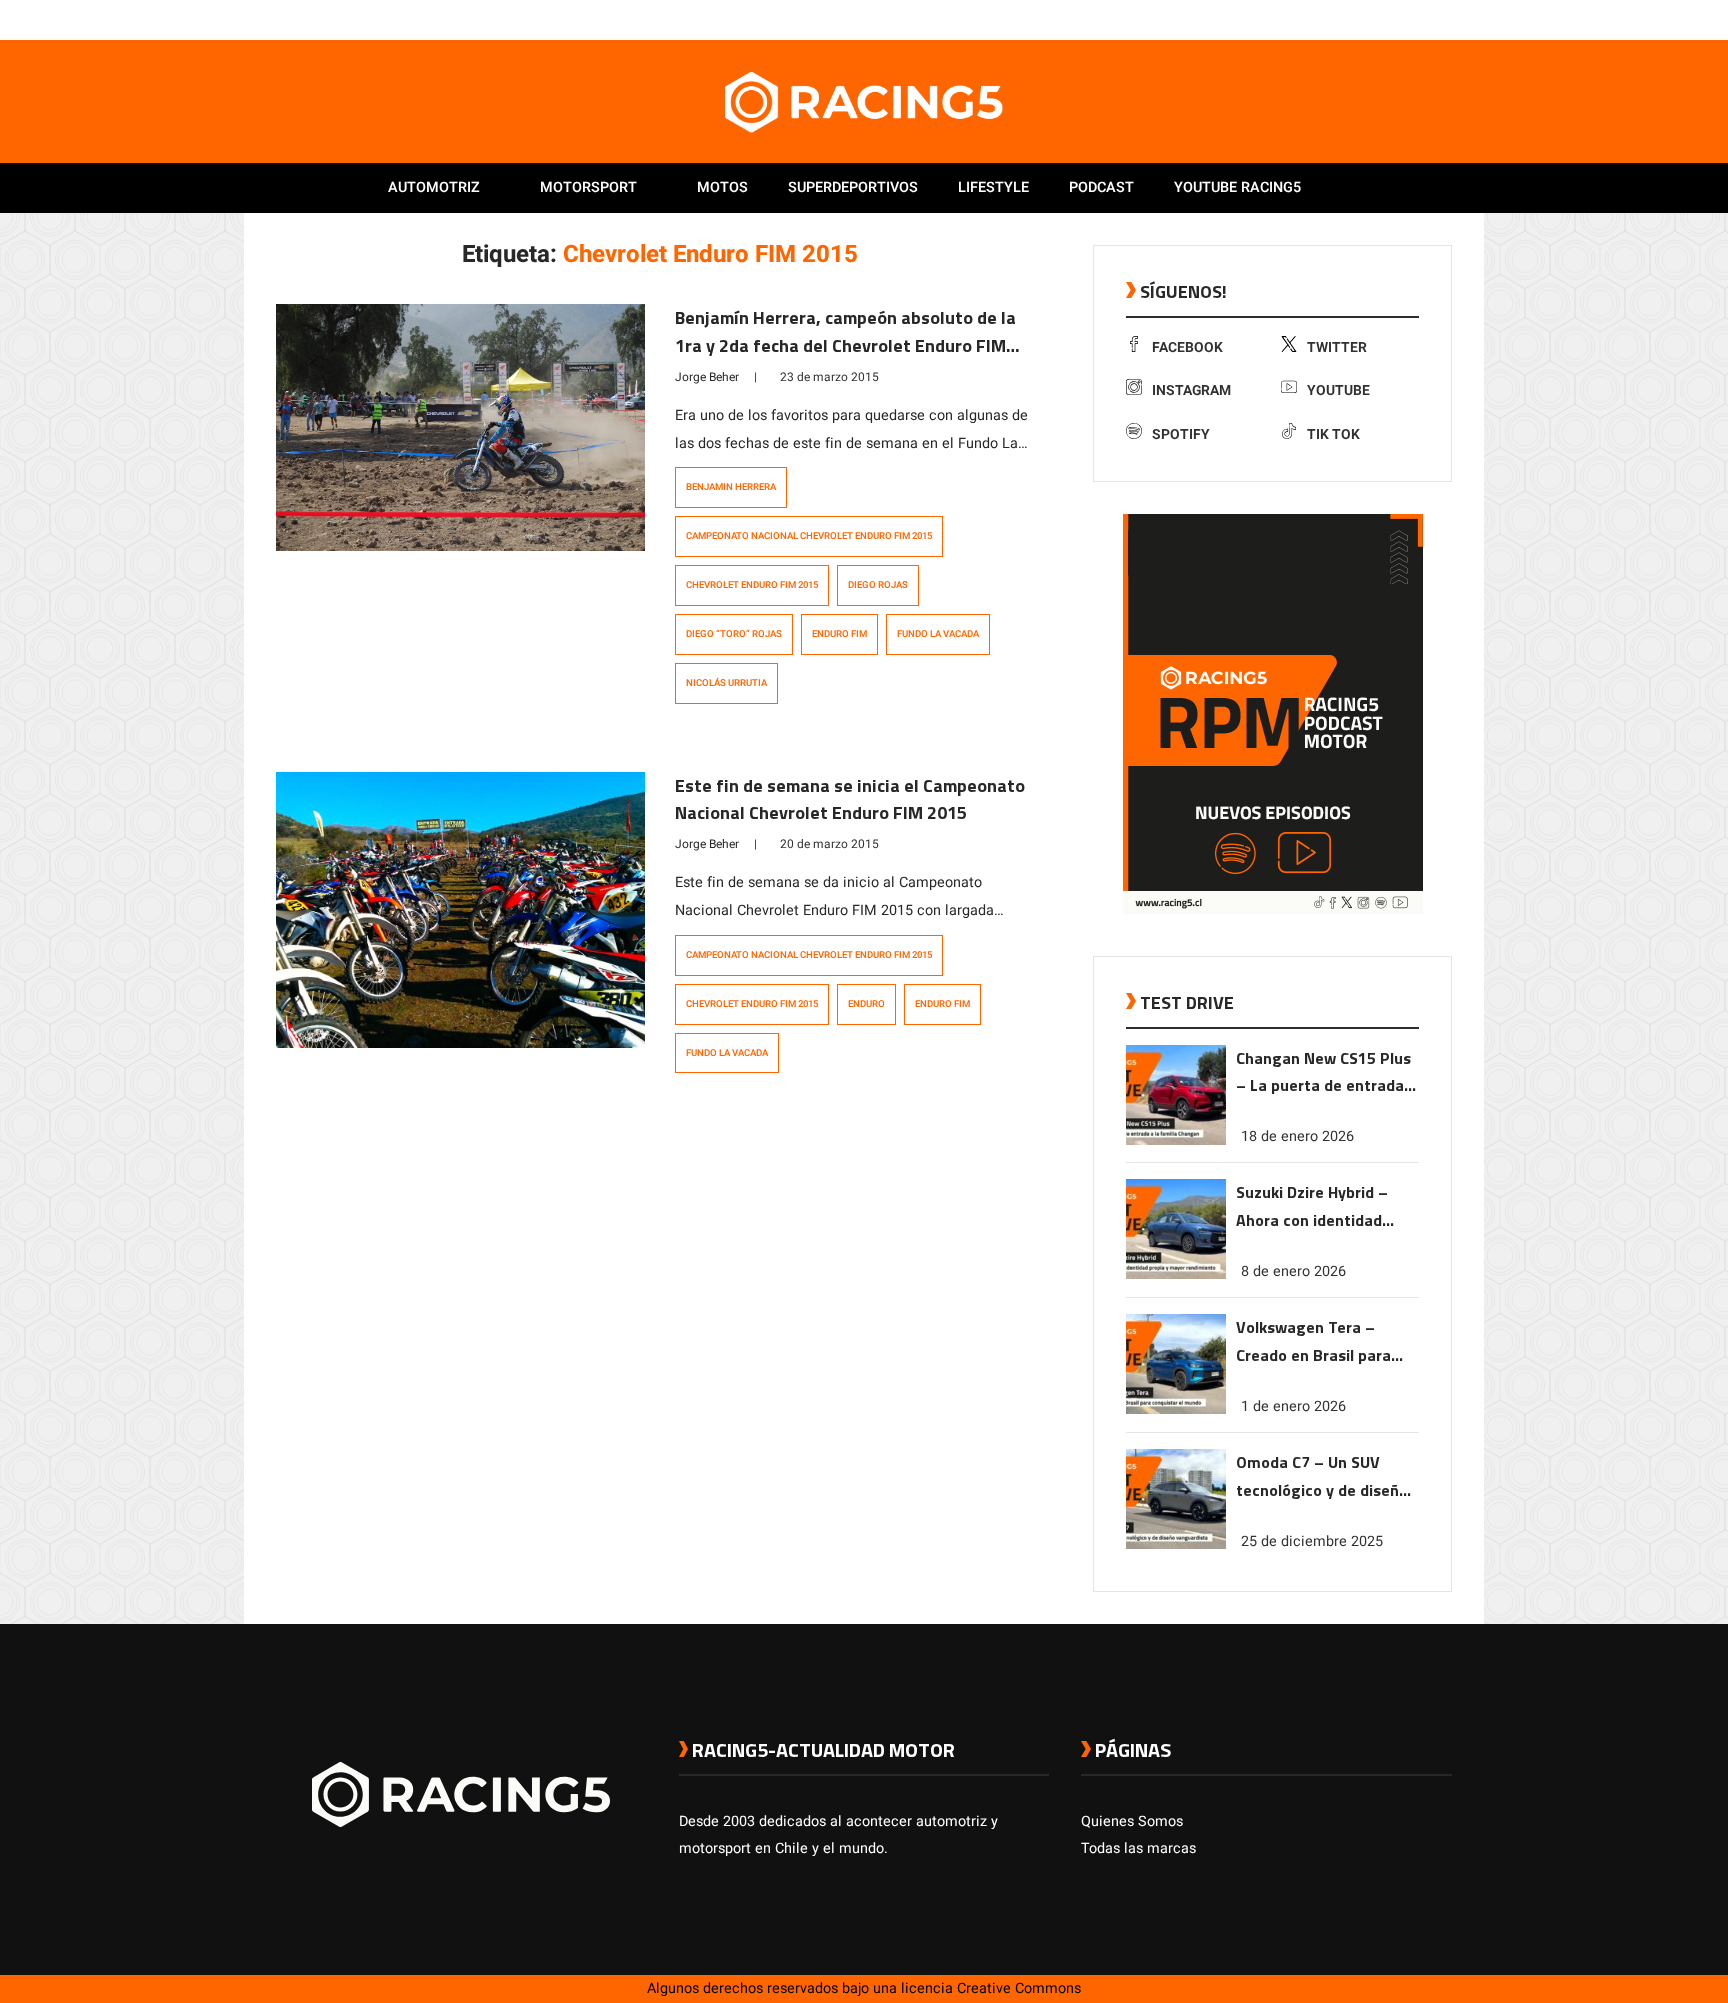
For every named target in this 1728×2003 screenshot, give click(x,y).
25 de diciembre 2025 (1312, 1541)
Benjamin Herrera (731, 487)
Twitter (1337, 347)
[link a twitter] (1362, 19)
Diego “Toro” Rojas (734, 634)
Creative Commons (1019, 1988)
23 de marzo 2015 (829, 377)
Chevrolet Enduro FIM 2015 (752, 585)
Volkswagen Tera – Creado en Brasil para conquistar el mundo (1313, 1342)
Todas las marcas (1138, 1848)
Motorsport (588, 187)
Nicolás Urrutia (726, 683)
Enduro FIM (839, 634)
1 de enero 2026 (1293, 1406)
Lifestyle (993, 187)
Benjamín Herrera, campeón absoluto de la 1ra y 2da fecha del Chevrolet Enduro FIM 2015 (845, 345)
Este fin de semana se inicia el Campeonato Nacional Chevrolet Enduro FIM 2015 (850, 799)
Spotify (1181, 434)
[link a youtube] (1402, 19)
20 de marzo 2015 (829, 844)
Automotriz (434, 187)
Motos (722, 187)
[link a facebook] (1342, 19)
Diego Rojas (878, 585)
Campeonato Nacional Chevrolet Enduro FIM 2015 (809, 536)
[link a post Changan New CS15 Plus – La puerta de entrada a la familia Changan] (1176, 1140)
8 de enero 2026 (1293, 1271)
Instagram (1191, 390)
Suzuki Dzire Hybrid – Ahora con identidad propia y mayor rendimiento (1312, 1207)
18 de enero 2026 (1297, 1136)
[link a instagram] (1382, 19)
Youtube (1338, 390)
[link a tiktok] (1442, 19)
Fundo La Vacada (938, 634)
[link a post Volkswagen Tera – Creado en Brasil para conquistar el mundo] (1176, 1409)
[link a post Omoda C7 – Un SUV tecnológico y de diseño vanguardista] (1176, 1544)
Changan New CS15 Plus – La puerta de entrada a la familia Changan (1326, 1073)
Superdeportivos (853, 187)
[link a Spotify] (1422, 19)
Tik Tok (1333, 434)
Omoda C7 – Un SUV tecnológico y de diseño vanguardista (1322, 1477)
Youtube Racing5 (1237, 187)
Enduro (866, 1004)
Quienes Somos (1132, 1821)
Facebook (1187, 347)
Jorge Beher (707, 377)
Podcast (1101, 187)
